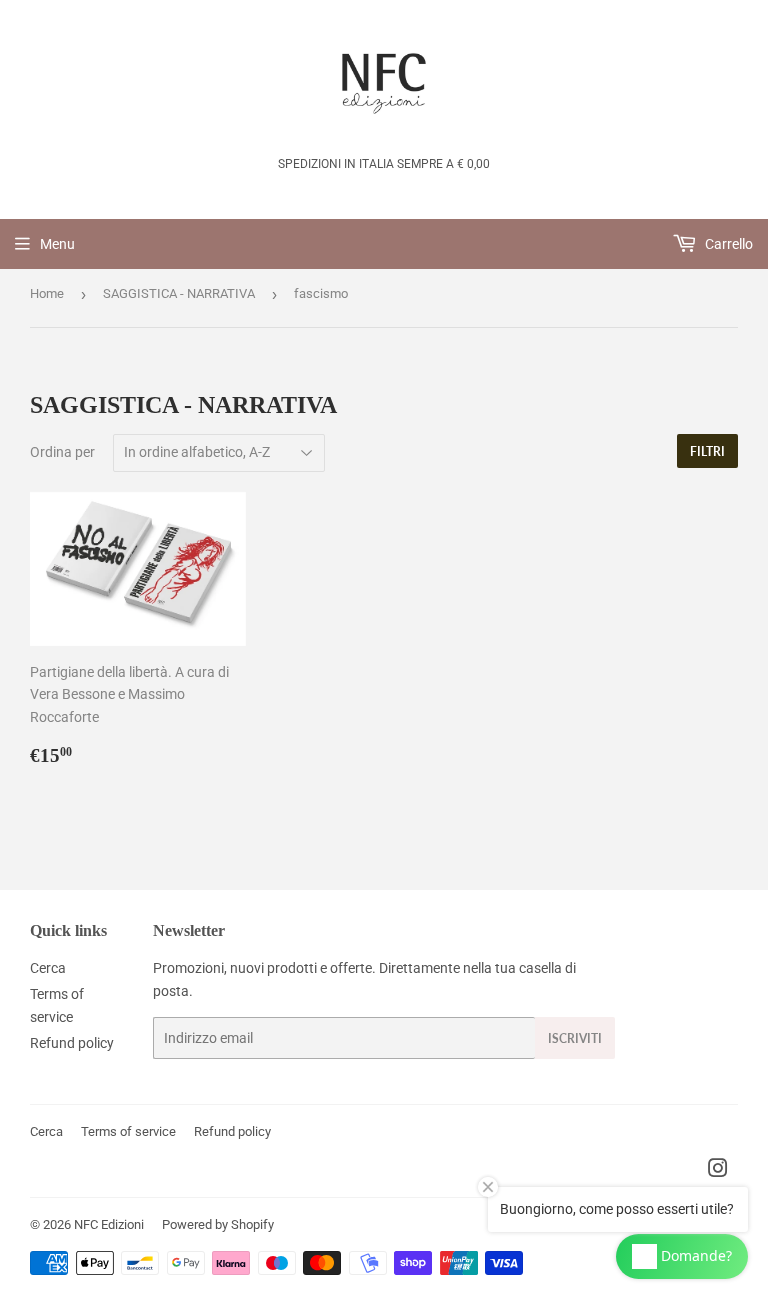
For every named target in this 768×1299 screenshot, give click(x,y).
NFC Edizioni (109, 1224)
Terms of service (128, 1131)
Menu (57, 244)
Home (47, 293)
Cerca (48, 968)
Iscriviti (575, 1038)
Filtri (707, 451)
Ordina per (62, 452)
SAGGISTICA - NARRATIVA (179, 293)
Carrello (727, 244)
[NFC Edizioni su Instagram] (718, 1171)
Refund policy (72, 1043)
